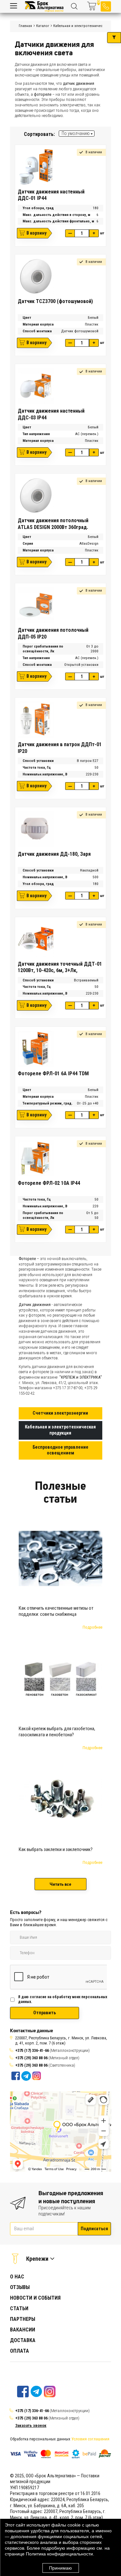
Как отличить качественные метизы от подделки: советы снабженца (56, 1611)
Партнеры (23, 2319)
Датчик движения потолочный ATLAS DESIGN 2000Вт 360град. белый (53, 524)
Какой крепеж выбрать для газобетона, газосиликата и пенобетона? (57, 1732)
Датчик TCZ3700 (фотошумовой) (55, 301)
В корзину (36, 233)
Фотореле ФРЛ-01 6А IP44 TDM (53, 1073)
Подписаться (94, 2229)
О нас (17, 2277)
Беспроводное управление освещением (60, 1450)
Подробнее (92, 1627)
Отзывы (20, 2287)
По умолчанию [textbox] (76, 133)
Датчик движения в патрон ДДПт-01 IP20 (60, 748)
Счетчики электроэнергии (60, 1413)
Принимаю (60, 2568)
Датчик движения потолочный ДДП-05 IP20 (53, 633)
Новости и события (35, 2298)
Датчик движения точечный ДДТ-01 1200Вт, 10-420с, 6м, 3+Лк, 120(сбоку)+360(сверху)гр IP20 (60, 967)
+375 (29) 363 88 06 (31, 2058)
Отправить (45, 2013)
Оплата (20, 2351)
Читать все (60, 1884)
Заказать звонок (31, 2425)
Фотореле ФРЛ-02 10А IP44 (49, 1183)
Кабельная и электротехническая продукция (60, 1430)
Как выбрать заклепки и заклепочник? (56, 1850)
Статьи (19, 2308)
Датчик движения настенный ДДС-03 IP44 (51, 414)
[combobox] (77, 134)
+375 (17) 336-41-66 (32, 2050)
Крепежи (37, 2259)
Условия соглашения (90, 2439)
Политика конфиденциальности (59, 2554)
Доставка (23, 2340)
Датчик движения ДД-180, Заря (54, 854)
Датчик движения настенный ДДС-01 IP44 (51, 195)
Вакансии (23, 2330)
